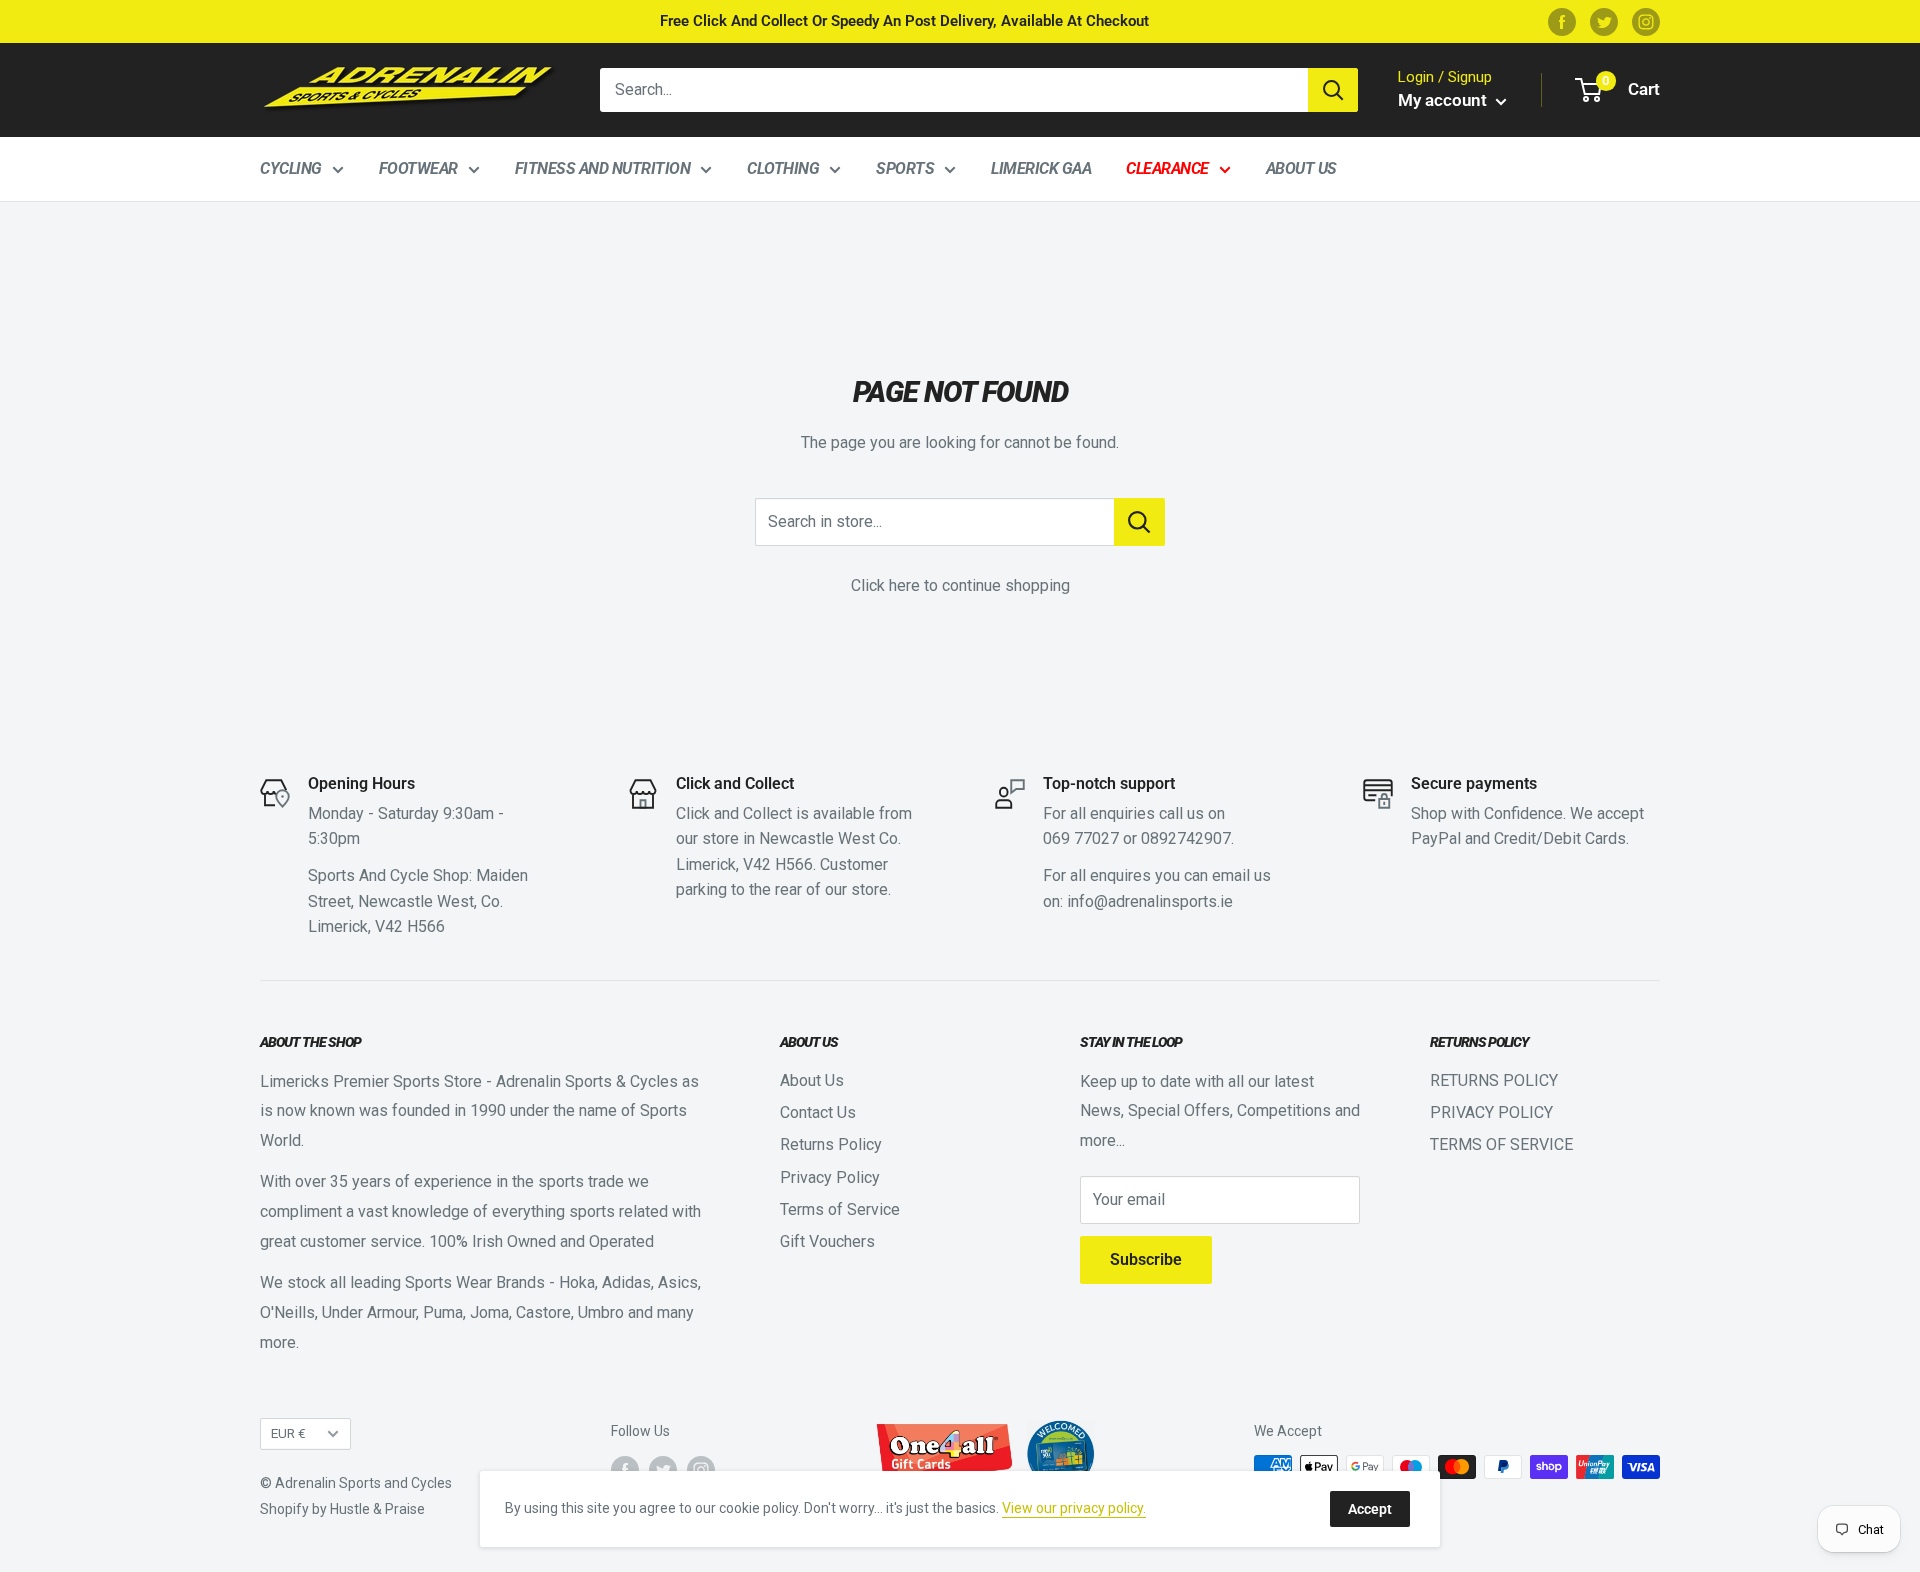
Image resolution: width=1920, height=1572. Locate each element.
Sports (905, 168)
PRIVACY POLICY (1491, 1112)
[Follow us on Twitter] (1604, 21)
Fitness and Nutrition (603, 168)
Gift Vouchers (827, 1241)
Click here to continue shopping (960, 585)
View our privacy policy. (1074, 1508)
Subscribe (1146, 1259)
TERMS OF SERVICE (1501, 1144)
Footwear (418, 168)
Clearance (1167, 168)
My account (1444, 100)
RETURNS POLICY (1494, 1080)
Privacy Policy (830, 1177)
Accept (1370, 1509)
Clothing (783, 168)
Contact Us (818, 1112)
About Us (1301, 168)
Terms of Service (840, 1209)
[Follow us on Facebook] (1562, 21)
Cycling (291, 168)
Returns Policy (831, 1144)
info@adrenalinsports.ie (1150, 901)
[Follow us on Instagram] (1646, 21)
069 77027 (1081, 838)
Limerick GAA (1041, 168)
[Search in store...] (1139, 522)
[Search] (1333, 90)
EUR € (288, 1433)
